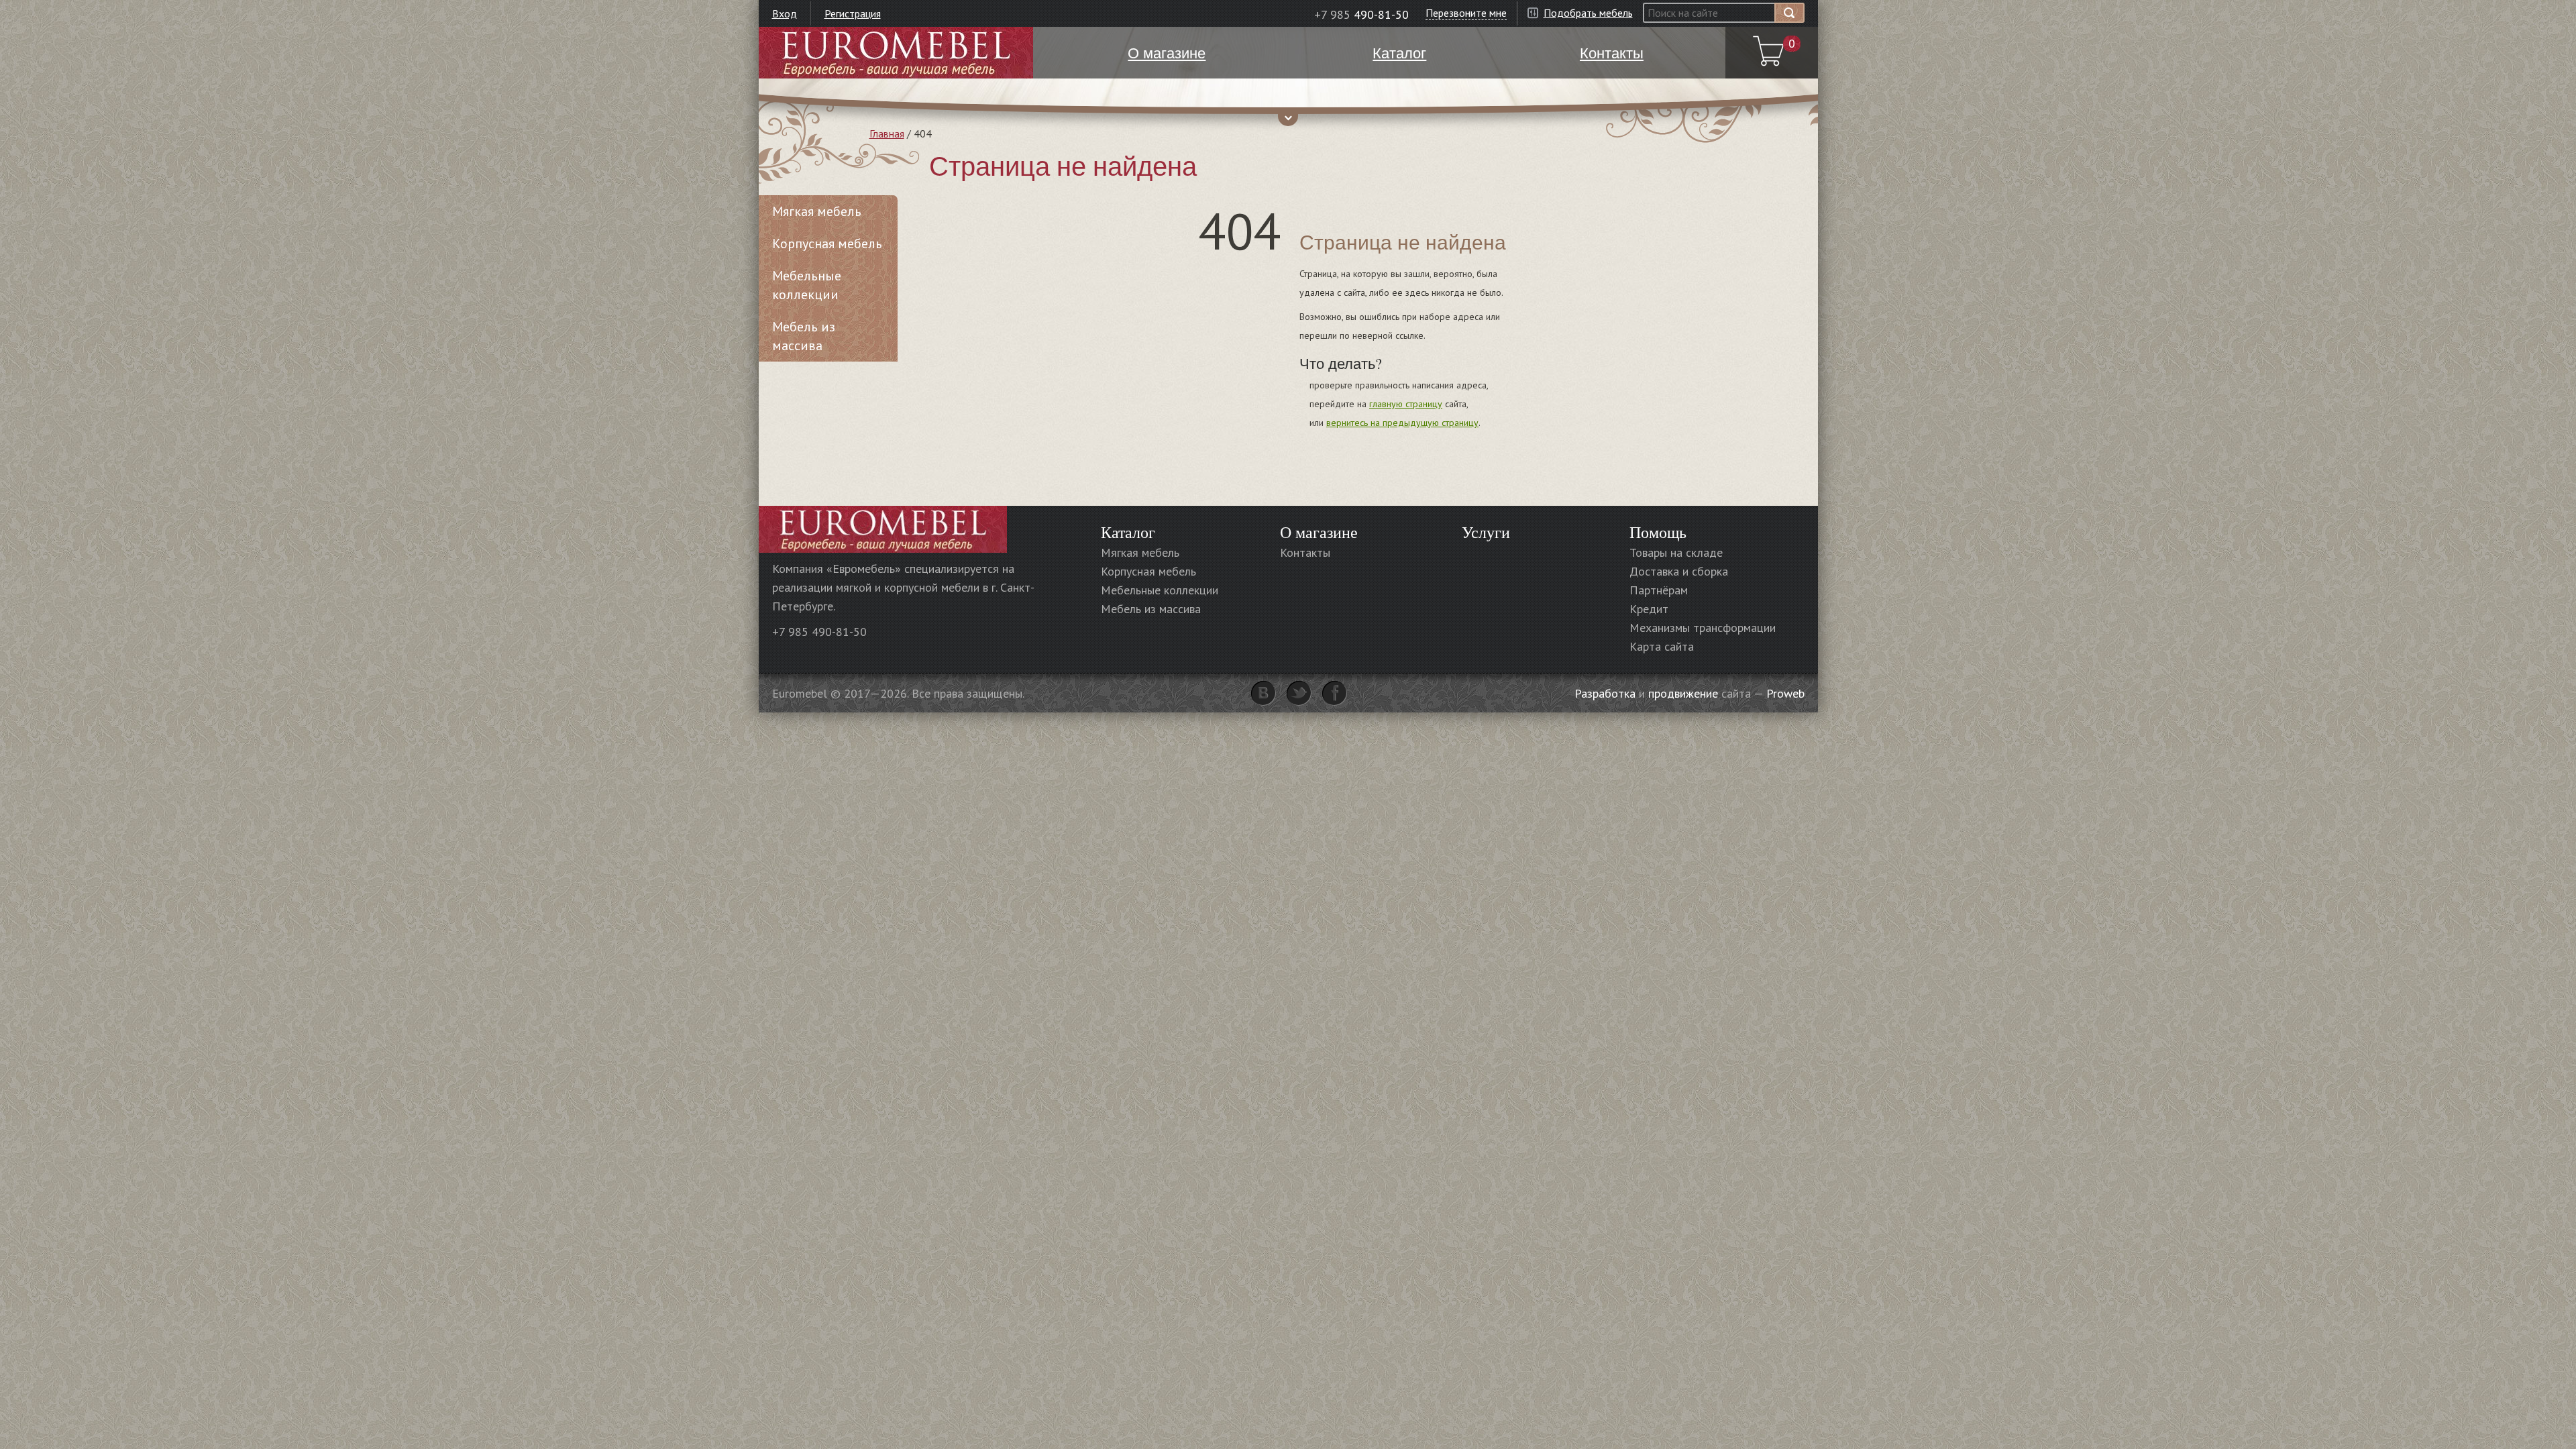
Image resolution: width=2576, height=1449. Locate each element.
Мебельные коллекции (807, 285)
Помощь (1658, 532)
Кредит (1649, 609)
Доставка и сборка (1679, 571)
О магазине (1319, 532)
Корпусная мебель (827, 244)
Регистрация (853, 13)
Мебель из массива (804, 336)
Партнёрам (1659, 590)
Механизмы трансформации (1703, 628)
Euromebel (896, 53)
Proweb (1785, 693)
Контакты (1305, 552)
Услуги (1486, 532)
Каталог (1128, 532)
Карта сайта (1662, 646)
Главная (887, 133)
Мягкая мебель (817, 211)
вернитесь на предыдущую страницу (1402, 423)
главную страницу (1406, 404)
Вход (785, 13)
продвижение (1683, 693)
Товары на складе (1676, 552)
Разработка (1605, 693)
